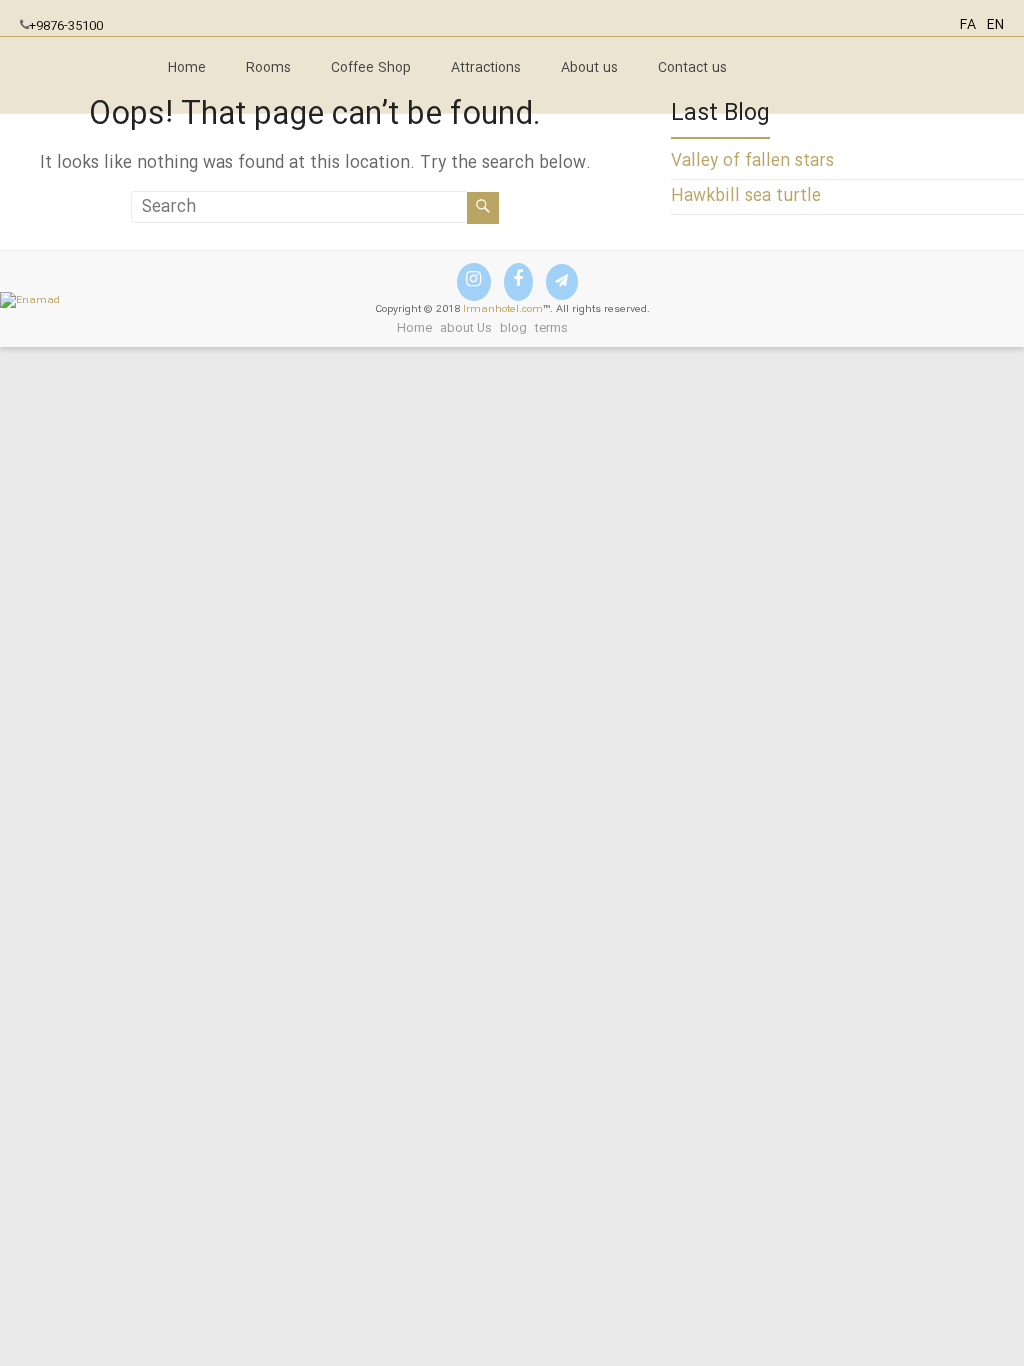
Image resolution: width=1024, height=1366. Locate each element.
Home (187, 68)
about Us (466, 328)
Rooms (268, 68)
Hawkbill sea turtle (746, 196)
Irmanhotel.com (503, 310)
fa (968, 25)
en (995, 25)
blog (513, 328)
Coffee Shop (371, 68)
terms (551, 328)
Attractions (486, 68)
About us (589, 68)
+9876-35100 (66, 26)
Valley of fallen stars (752, 161)
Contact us (692, 68)
